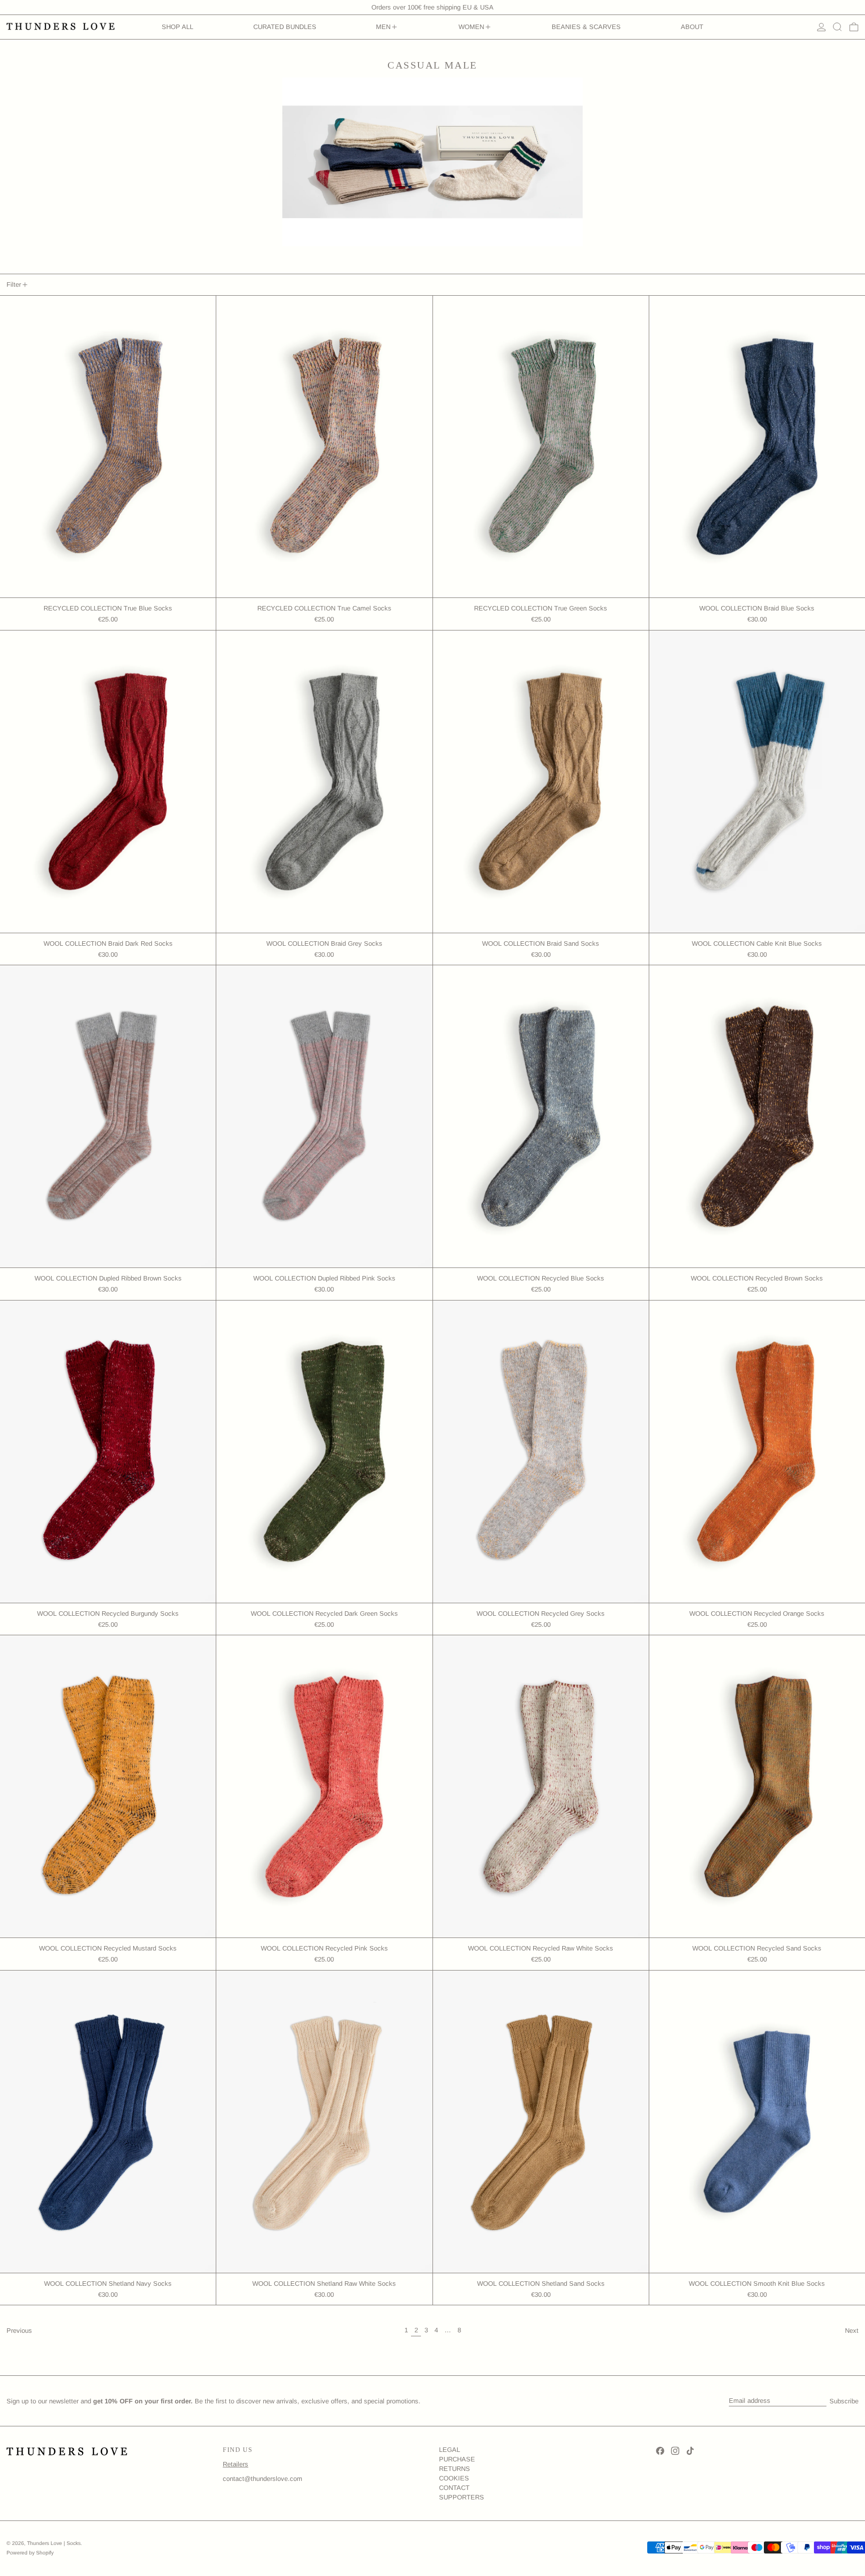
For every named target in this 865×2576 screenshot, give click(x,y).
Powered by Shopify (30, 2553)
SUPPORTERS (462, 2497)
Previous (19, 2331)
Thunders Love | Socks (54, 2543)
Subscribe (844, 2401)
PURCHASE (457, 2459)
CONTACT (454, 2488)
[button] (837, 27)
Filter (14, 284)
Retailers (236, 2464)
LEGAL (450, 2450)
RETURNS (455, 2469)
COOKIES (454, 2478)
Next (852, 2331)
